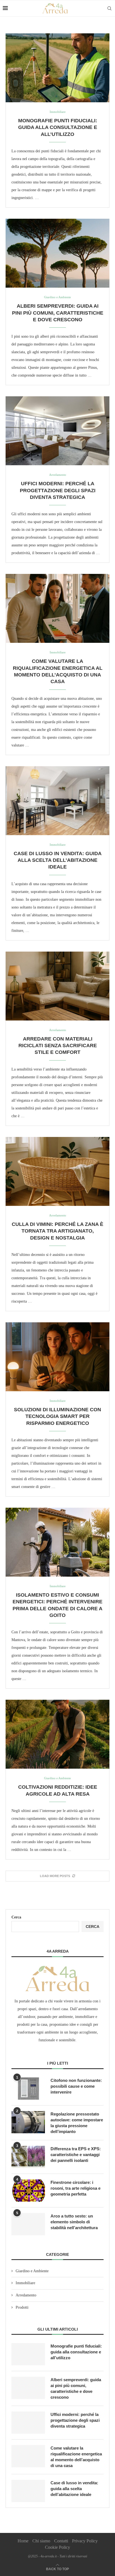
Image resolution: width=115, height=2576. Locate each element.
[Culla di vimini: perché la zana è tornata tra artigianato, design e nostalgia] (57, 1171)
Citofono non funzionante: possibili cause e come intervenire (76, 2086)
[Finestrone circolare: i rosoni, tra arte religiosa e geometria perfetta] (28, 2191)
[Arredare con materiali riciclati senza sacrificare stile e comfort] (57, 986)
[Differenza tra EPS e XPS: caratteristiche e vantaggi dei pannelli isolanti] (28, 2157)
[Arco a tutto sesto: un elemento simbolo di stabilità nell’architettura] (28, 2224)
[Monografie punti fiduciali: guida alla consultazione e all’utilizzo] (57, 68)
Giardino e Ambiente (32, 2271)
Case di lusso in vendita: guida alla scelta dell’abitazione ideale (58, 860)
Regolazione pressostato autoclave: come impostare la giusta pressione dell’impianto (77, 2123)
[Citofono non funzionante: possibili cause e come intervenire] (28, 2089)
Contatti (61, 2541)
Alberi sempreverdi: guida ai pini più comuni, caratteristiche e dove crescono (58, 313)
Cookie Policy (57, 2547)
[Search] (109, 8)
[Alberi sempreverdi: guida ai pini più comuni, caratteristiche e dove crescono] (57, 253)
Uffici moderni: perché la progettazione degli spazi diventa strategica (58, 490)
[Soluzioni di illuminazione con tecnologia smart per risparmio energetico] (57, 1357)
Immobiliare (25, 2283)
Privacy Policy (85, 2541)
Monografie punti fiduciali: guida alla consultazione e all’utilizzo (58, 127)
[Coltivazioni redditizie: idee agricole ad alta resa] (57, 1734)
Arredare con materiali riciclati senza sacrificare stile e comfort (58, 1046)
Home (23, 2541)
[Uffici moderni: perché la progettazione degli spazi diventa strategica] (57, 431)
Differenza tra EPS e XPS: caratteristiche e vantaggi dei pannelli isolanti (76, 2155)
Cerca (16, 1917)
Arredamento (26, 2295)
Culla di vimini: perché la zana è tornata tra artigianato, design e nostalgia (57, 1231)
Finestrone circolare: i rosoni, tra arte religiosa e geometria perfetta (76, 2188)
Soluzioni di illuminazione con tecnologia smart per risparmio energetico (57, 1416)
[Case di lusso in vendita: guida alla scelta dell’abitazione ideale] (57, 801)
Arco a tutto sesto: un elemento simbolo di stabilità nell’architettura (74, 2222)
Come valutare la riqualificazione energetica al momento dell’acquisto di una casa (76, 2457)
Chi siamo (41, 2541)
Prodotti (22, 2307)
